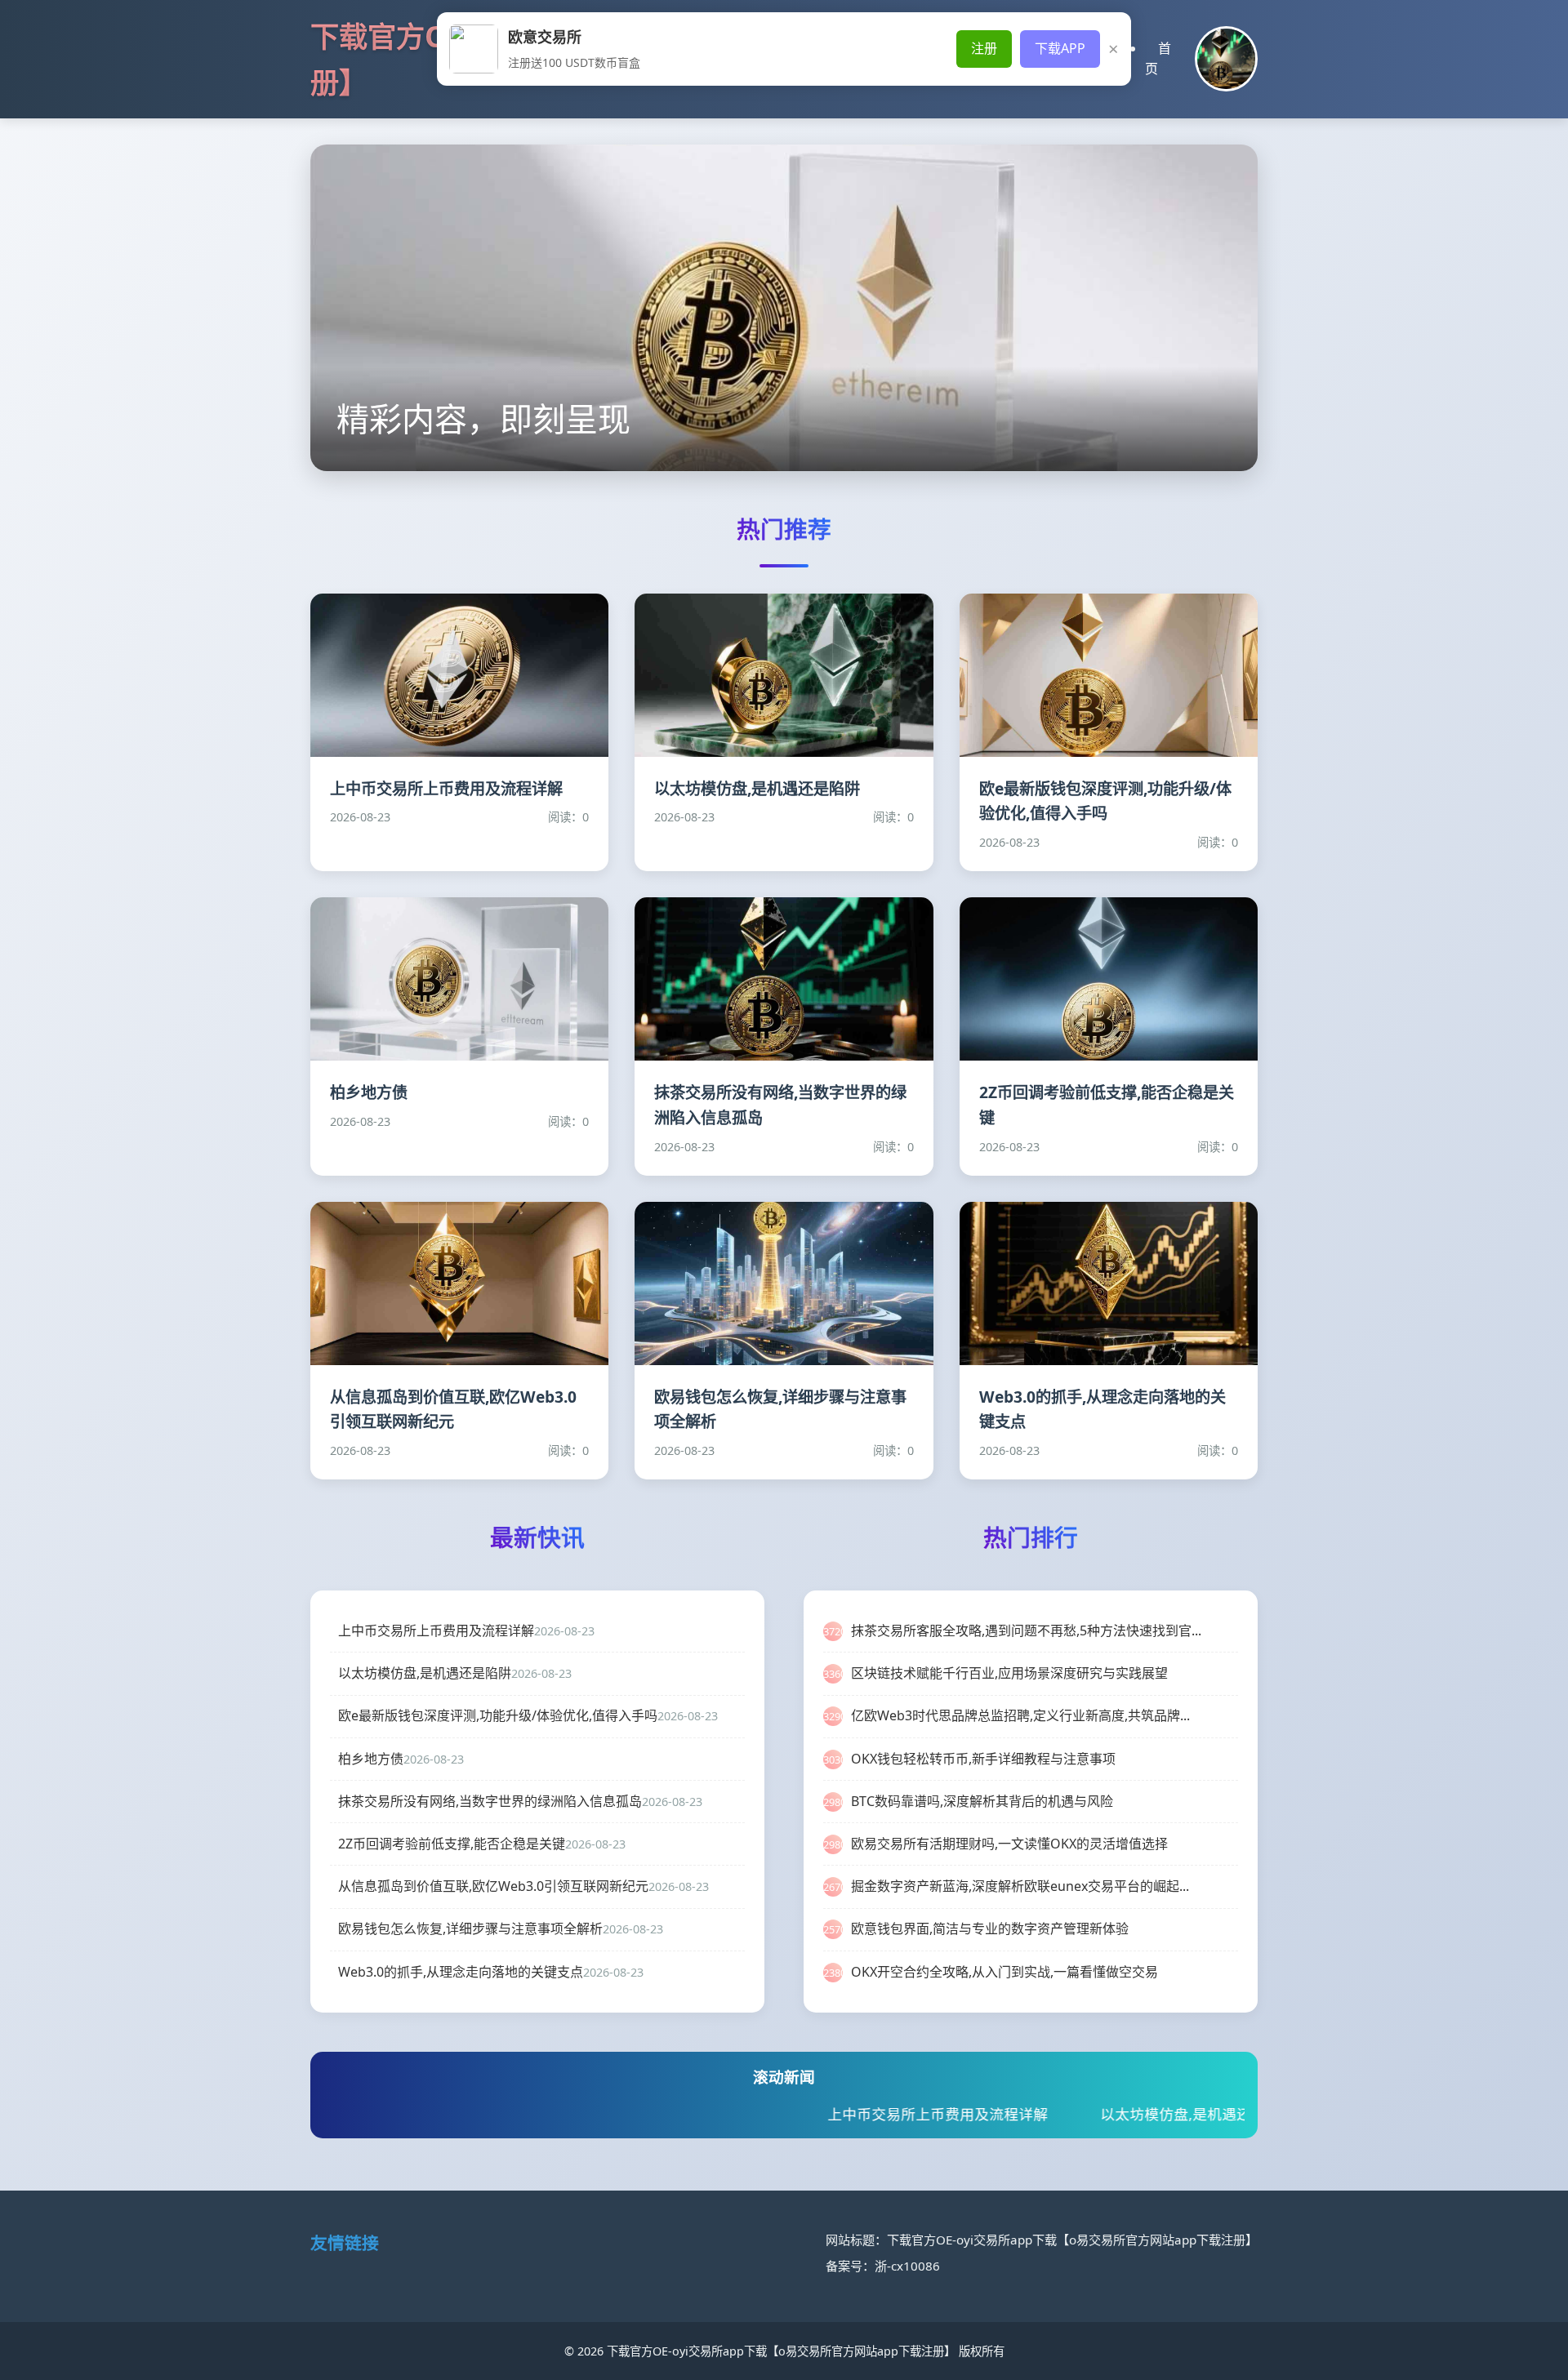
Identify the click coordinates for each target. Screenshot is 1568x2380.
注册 (984, 48)
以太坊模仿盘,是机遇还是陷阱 (1056, 2114)
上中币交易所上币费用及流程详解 (795, 2114)
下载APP (1060, 48)
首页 (1158, 59)
